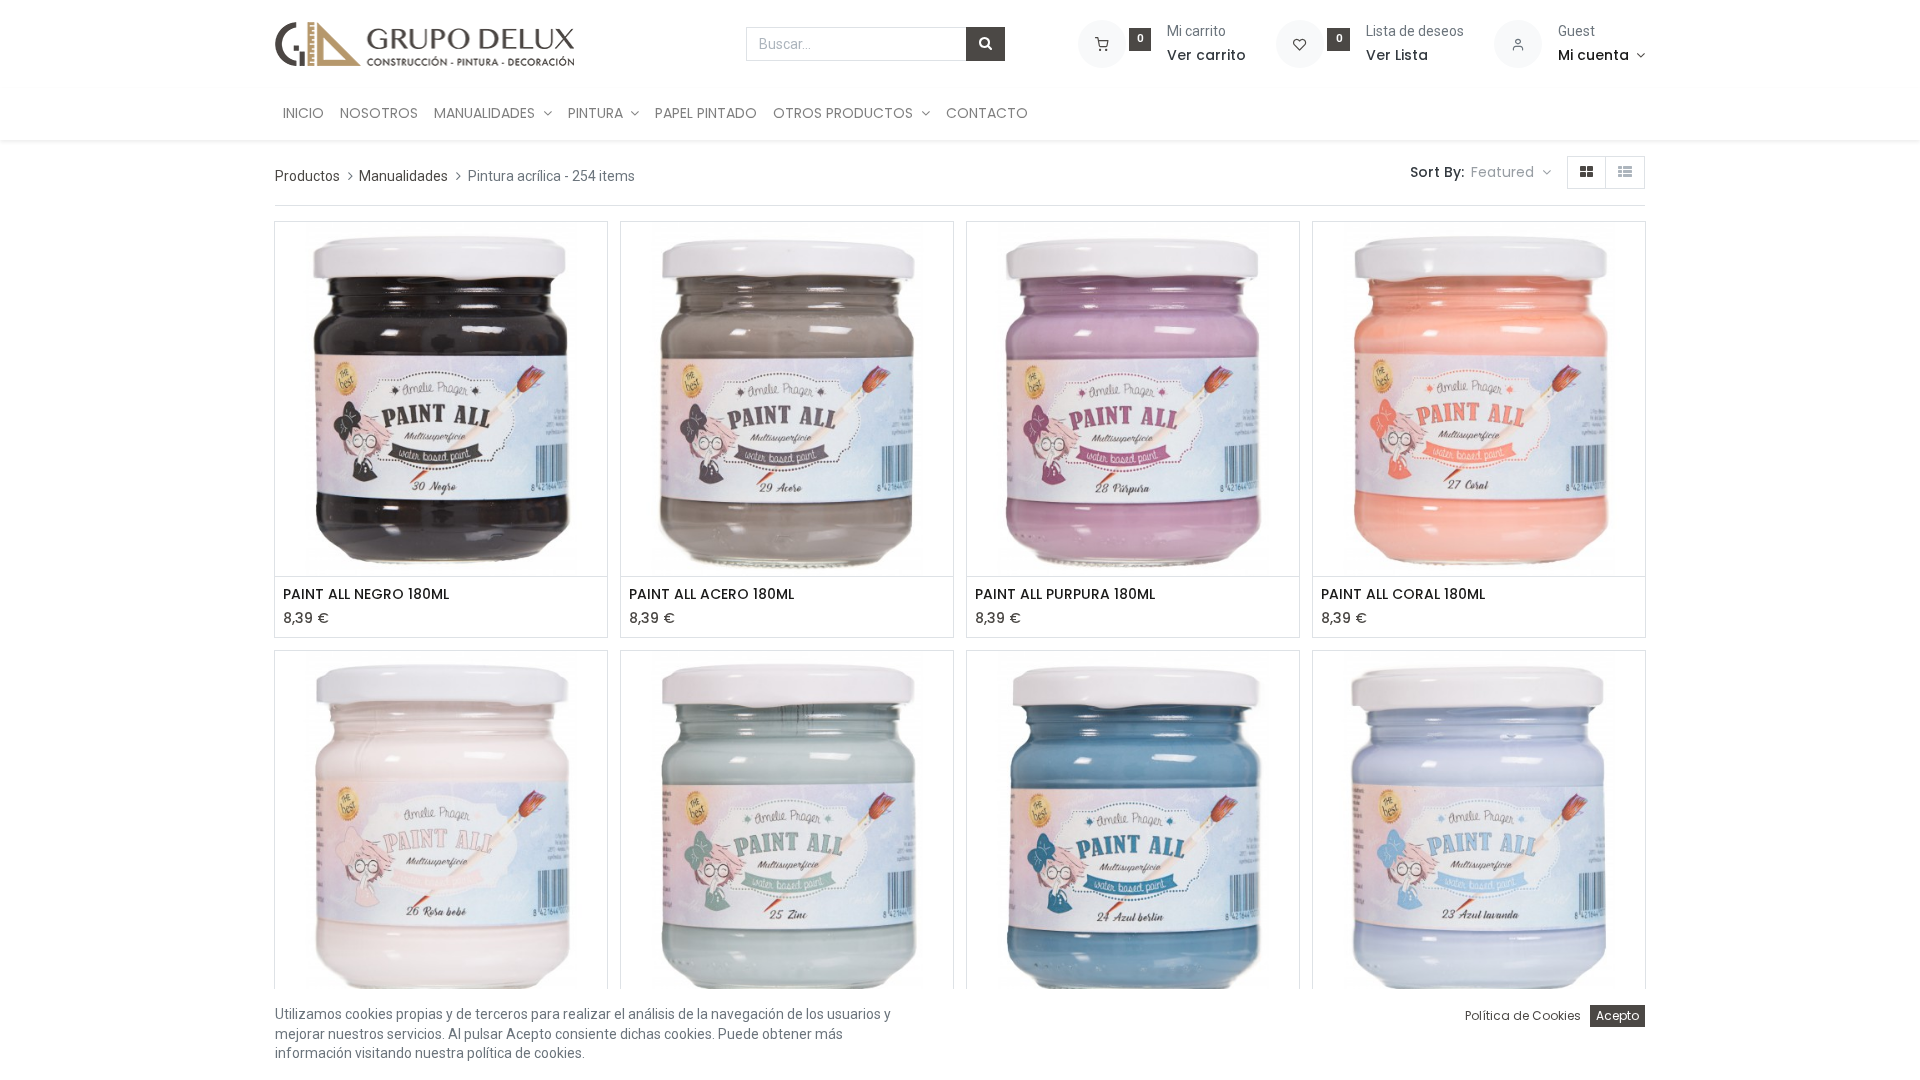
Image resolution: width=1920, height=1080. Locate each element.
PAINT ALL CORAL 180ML (1403, 594)
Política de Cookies (1523, 1015)
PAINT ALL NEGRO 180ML (366, 594)
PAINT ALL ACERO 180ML (711, 594)
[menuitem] (303, 114)
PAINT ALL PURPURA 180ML (1065, 594)
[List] (1625, 173)
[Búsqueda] (985, 44)
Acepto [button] (1617, 1015)
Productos (307, 176)
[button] (1511, 173)
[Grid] (1586, 173)
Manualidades (403, 176)
